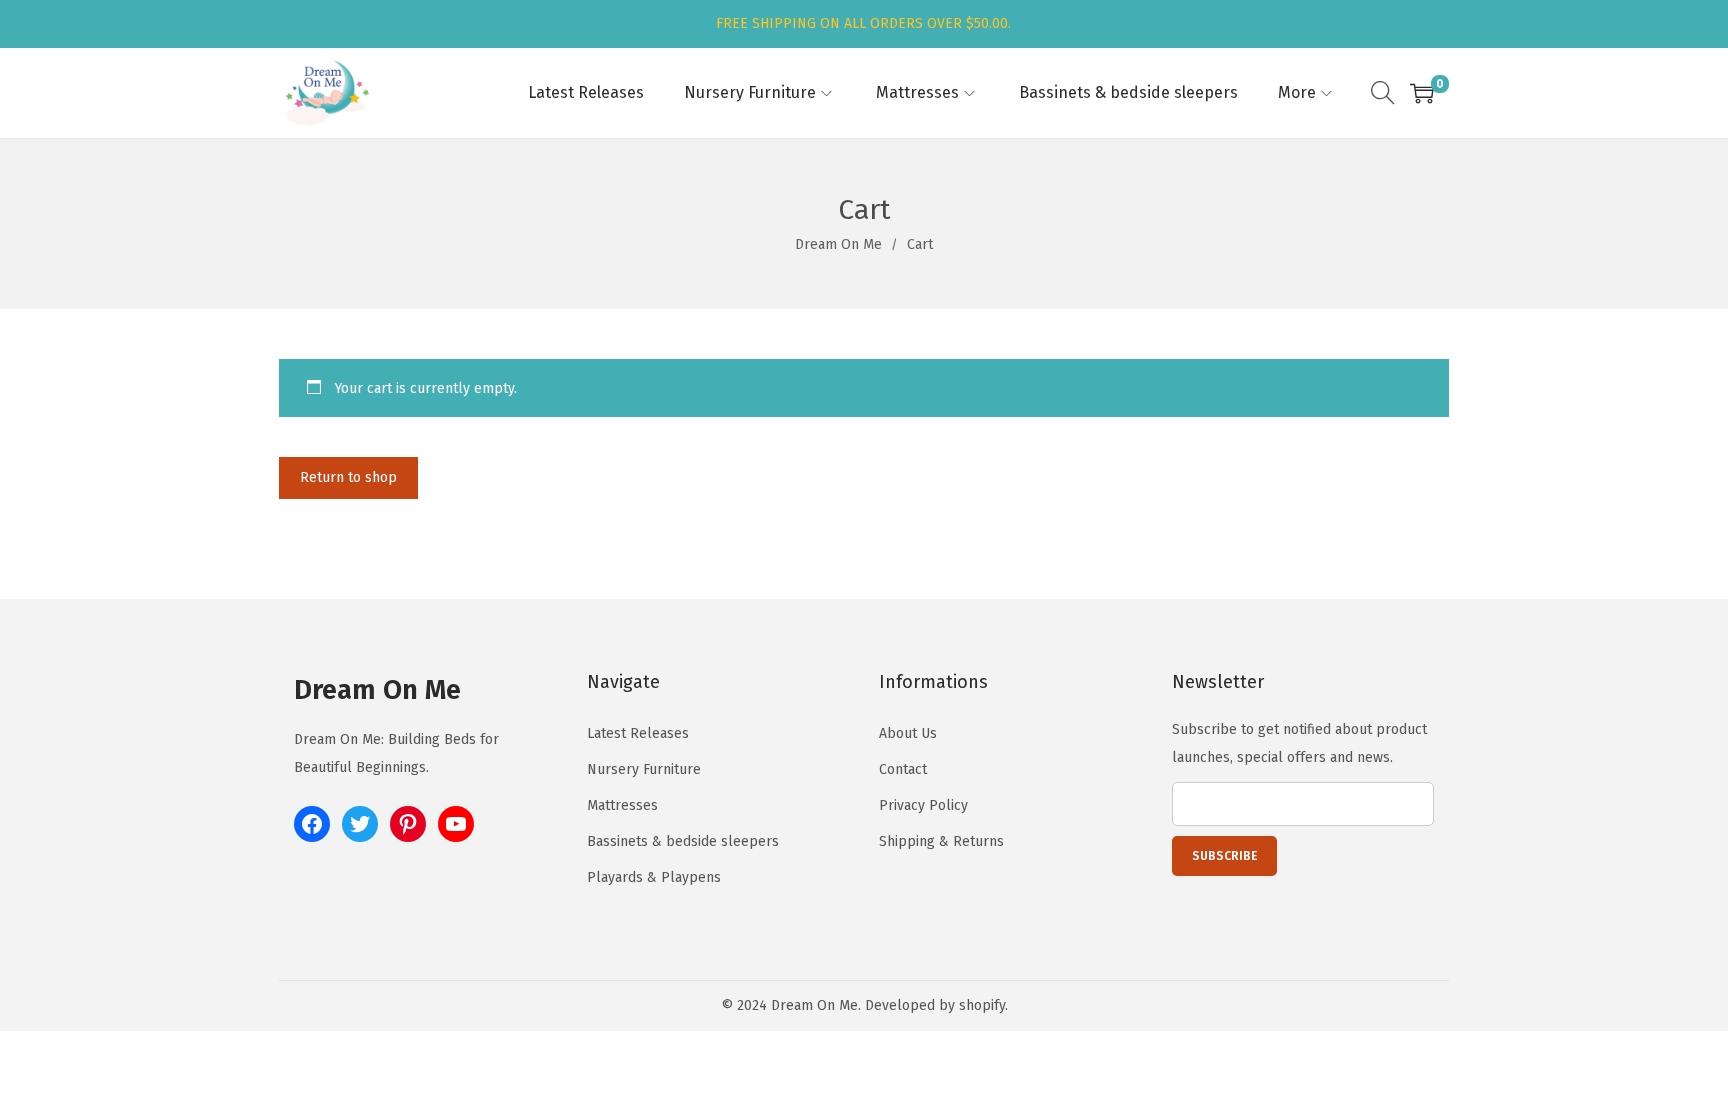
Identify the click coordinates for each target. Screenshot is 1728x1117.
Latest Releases (638, 733)
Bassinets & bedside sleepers (683, 841)
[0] (1422, 93)
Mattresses (622, 805)
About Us (908, 733)
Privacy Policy (923, 805)
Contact (903, 769)
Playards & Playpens (654, 877)
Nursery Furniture (644, 769)
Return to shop (348, 477)
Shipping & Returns (941, 841)
